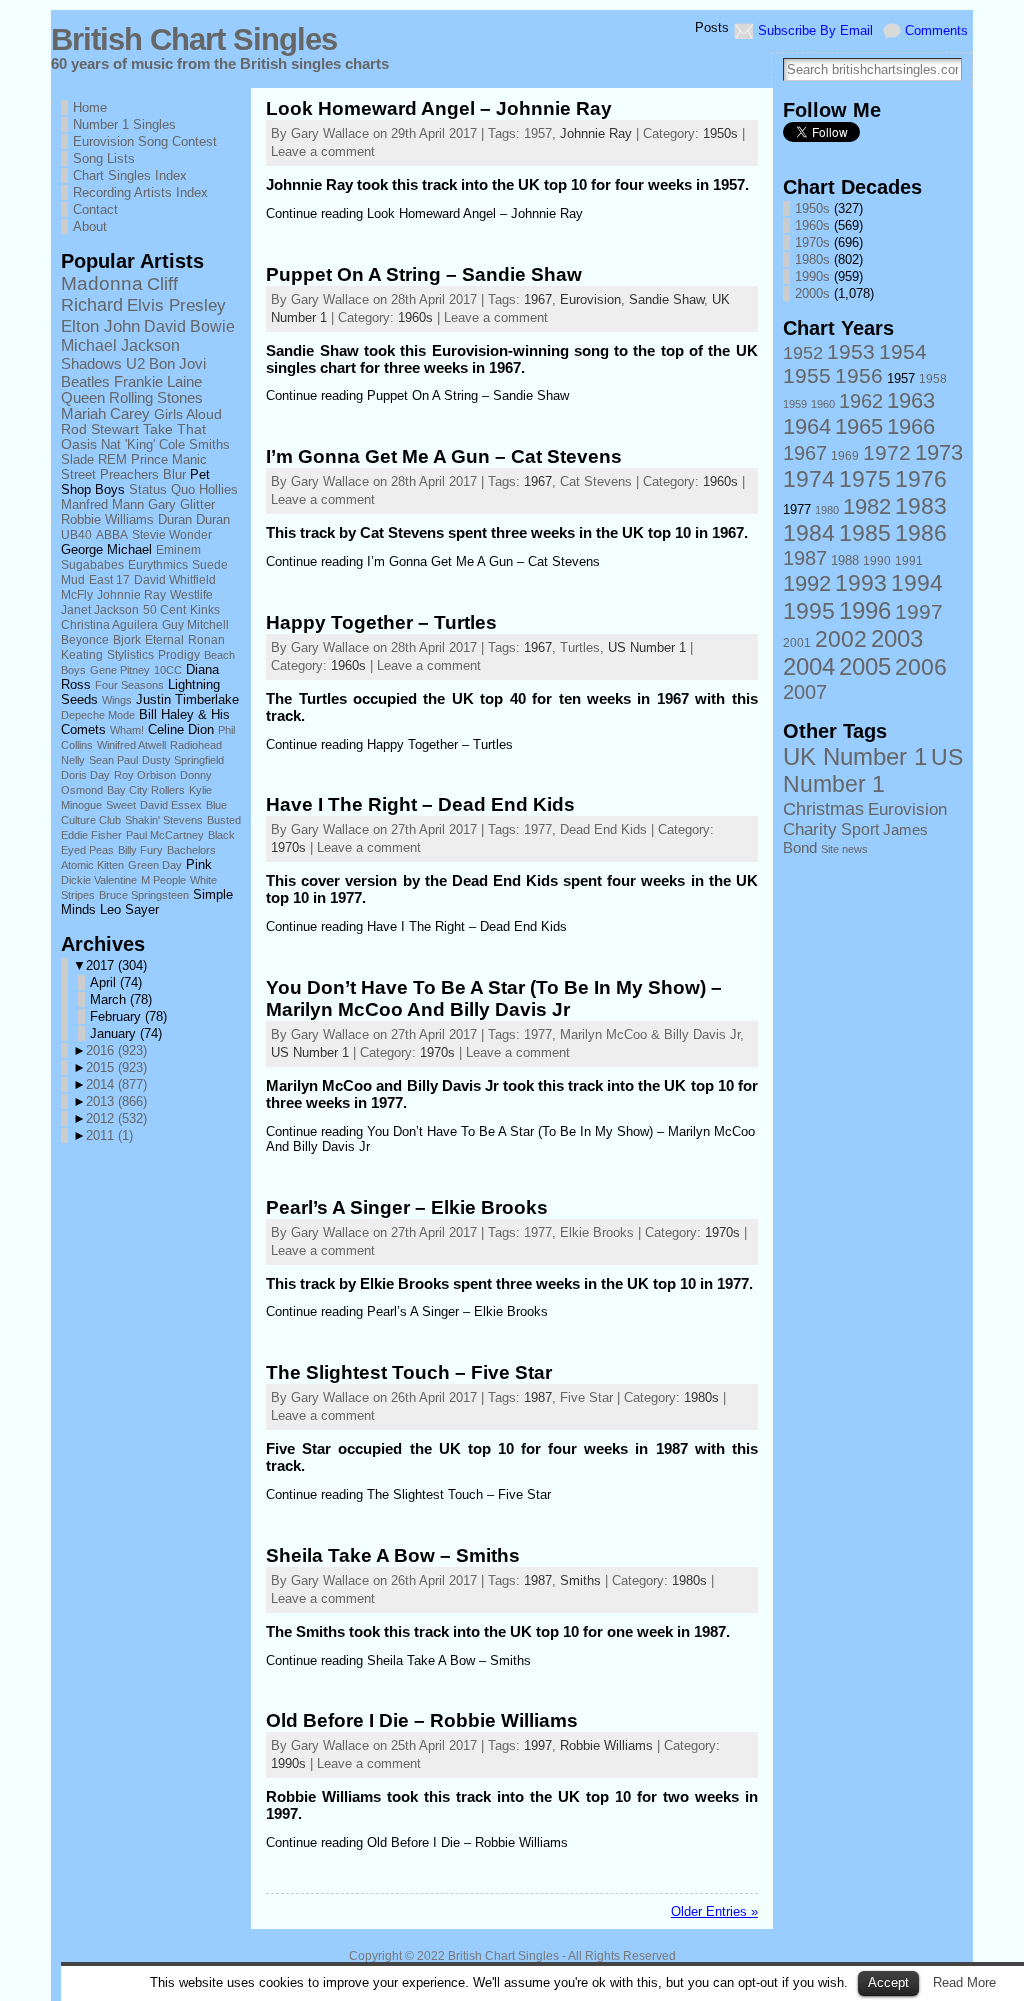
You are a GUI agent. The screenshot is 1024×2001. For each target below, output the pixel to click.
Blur (174, 475)
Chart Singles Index (130, 175)
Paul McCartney (165, 835)
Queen (83, 398)
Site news (844, 849)
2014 (116, 1084)
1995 (809, 611)
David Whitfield (175, 580)
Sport (860, 829)
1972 (887, 452)
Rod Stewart (100, 429)
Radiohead (196, 745)
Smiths (209, 444)
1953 (851, 351)
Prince (149, 460)
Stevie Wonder (172, 535)
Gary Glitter (181, 505)
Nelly (73, 760)
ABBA (112, 535)
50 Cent (164, 609)
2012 (116, 1118)
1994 (917, 583)
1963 (911, 400)
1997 (538, 1745)
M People (163, 880)
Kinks (205, 609)
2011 (109, 1135)
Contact (95, 209)
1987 (538, 1397)
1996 (865, 610)
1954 (903, 351)
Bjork (127, 639)
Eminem (178, 550)
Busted (224, 820)
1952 (803, 353)
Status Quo (162, 490)
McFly (77, 595)
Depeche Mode (98, 715)
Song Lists (104, 158)
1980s (701, 1397)
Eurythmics (158, 565)
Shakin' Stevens (164, 820)
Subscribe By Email (815, 30)
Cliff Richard (119, 294)
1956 (859, 375)
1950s (720, 133)
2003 (897, 638)
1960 (823, 404)
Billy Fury (140, 850)
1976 (921, 479)
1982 (867, 506)
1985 (865, 533)
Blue (216, 805)
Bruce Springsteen (144, 895)
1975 (865, 479)
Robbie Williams (107, 520)
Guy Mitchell (195, 624)
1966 (911, 426)
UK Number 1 (855, 756)
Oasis (79, 444)
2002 (841, 639)
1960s (415, 317)
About (90, 226)
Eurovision (590, 299)
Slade (77, 459)
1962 (861, 401)
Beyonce (85, 639)
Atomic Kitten (92, 865)
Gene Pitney (120, 670)
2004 (809, 666)
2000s (812, 293)
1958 (933, 379)
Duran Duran (194, 520)
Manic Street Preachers (134, 467)
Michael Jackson (120, 345)
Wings (117, 700)
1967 (538, 299)
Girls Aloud (188, 414)
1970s (288, 847)
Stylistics (130, 654)
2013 (116, 1101)
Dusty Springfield (183, 760)
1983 (921, 506)
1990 (877, 561)
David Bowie (189, 326)
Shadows (91, 363)
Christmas (823, 808)
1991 (909, 561)
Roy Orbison (145, 775)
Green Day (155, 865)
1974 (809, 479)
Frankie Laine (158, 382)
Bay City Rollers (146, 790)
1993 (861, 583)
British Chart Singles (194, 39)
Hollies (218, 490)
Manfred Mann (102, 505)
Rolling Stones (156, 398)
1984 (809, 533)
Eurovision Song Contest (145, 141)
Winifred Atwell (131, 745)
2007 (805, 692)
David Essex (171, 805)
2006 (921, 667)
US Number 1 (647, 647)
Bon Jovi (177, 363)
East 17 (109, 580)
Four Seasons (129, 685)
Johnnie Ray (131, 594)
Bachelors (191, 850)
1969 (845, 456)
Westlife (191, 594)
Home (90, 107)
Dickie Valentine (99, 880)
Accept (888, 1982)
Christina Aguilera (109, 624)
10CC (168, 670)
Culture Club (91, 820)
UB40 (76, 535)
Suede (210, 565)
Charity (810, 829)
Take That (174, 429)
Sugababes (92, 565)
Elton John (100, 326)
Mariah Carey (105, 414)
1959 (795, 404)
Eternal (164, 639)
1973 (939, 452)
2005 (865, 666)
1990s (288, 1763)
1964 (807, 426)
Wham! (127, 730)
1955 (807, 375)
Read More (964, 1982)
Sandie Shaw (666, 299)
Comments (936, 30)
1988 (845, 561)
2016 (116, 1050)
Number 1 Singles (124, 124)
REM (112, 459)
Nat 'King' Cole (143, 444)
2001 (797, 643)
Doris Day (85, 775)
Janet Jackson (100, 609)
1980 (827, 510)
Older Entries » (714, 1911)
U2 (135, 363)
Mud (73, 580)
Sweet (121, 805)
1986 (921, 533)
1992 (807, 583)
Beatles (85, 381)
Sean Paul (113, 760)
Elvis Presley (176, 305)
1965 (859, 426)
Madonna (102, 283)
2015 (116, 1067)
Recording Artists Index (140, 192)
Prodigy (179, 654)
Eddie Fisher (91, 835)
